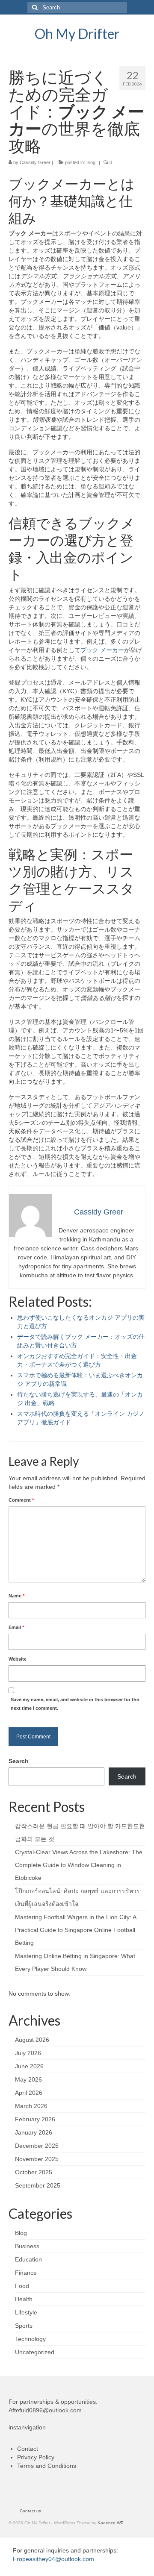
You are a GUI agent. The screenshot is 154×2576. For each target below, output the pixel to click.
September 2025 (38, 2185)
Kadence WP (111, 2523)
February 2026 (35, 2119)
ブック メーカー (102, 650)
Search (19, 1761)
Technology (30, 2339)
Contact (28, 2449)
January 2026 (34, 2132)
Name (16, 1596)
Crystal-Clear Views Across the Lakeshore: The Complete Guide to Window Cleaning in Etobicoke (79, 1865)
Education (28, 2259)
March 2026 (31, 2106)
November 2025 (37, 2159)
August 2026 (32, 2040)
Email (16, 1627)
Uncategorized (35, 2352)
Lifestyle (26, 2312)
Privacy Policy (36, 2457)
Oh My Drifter (77, 34)
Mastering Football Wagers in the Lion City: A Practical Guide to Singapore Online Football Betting (76, 1930)
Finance (26, 2273)
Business (27, 2246)
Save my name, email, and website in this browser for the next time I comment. (75, 1704)
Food (22, 2286)
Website (18, 1659)
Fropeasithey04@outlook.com (53, 2559)
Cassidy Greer (35, 162)
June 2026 (29, 2066)
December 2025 (37, 2146)
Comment (21, 1500)
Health (24, 2299)
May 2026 (28, 2079)
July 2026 (28, 2053)
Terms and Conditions (47, 2466)
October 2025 (34, 2172)
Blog (91, 162)
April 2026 (29, 2093)
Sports (24, 2326)
